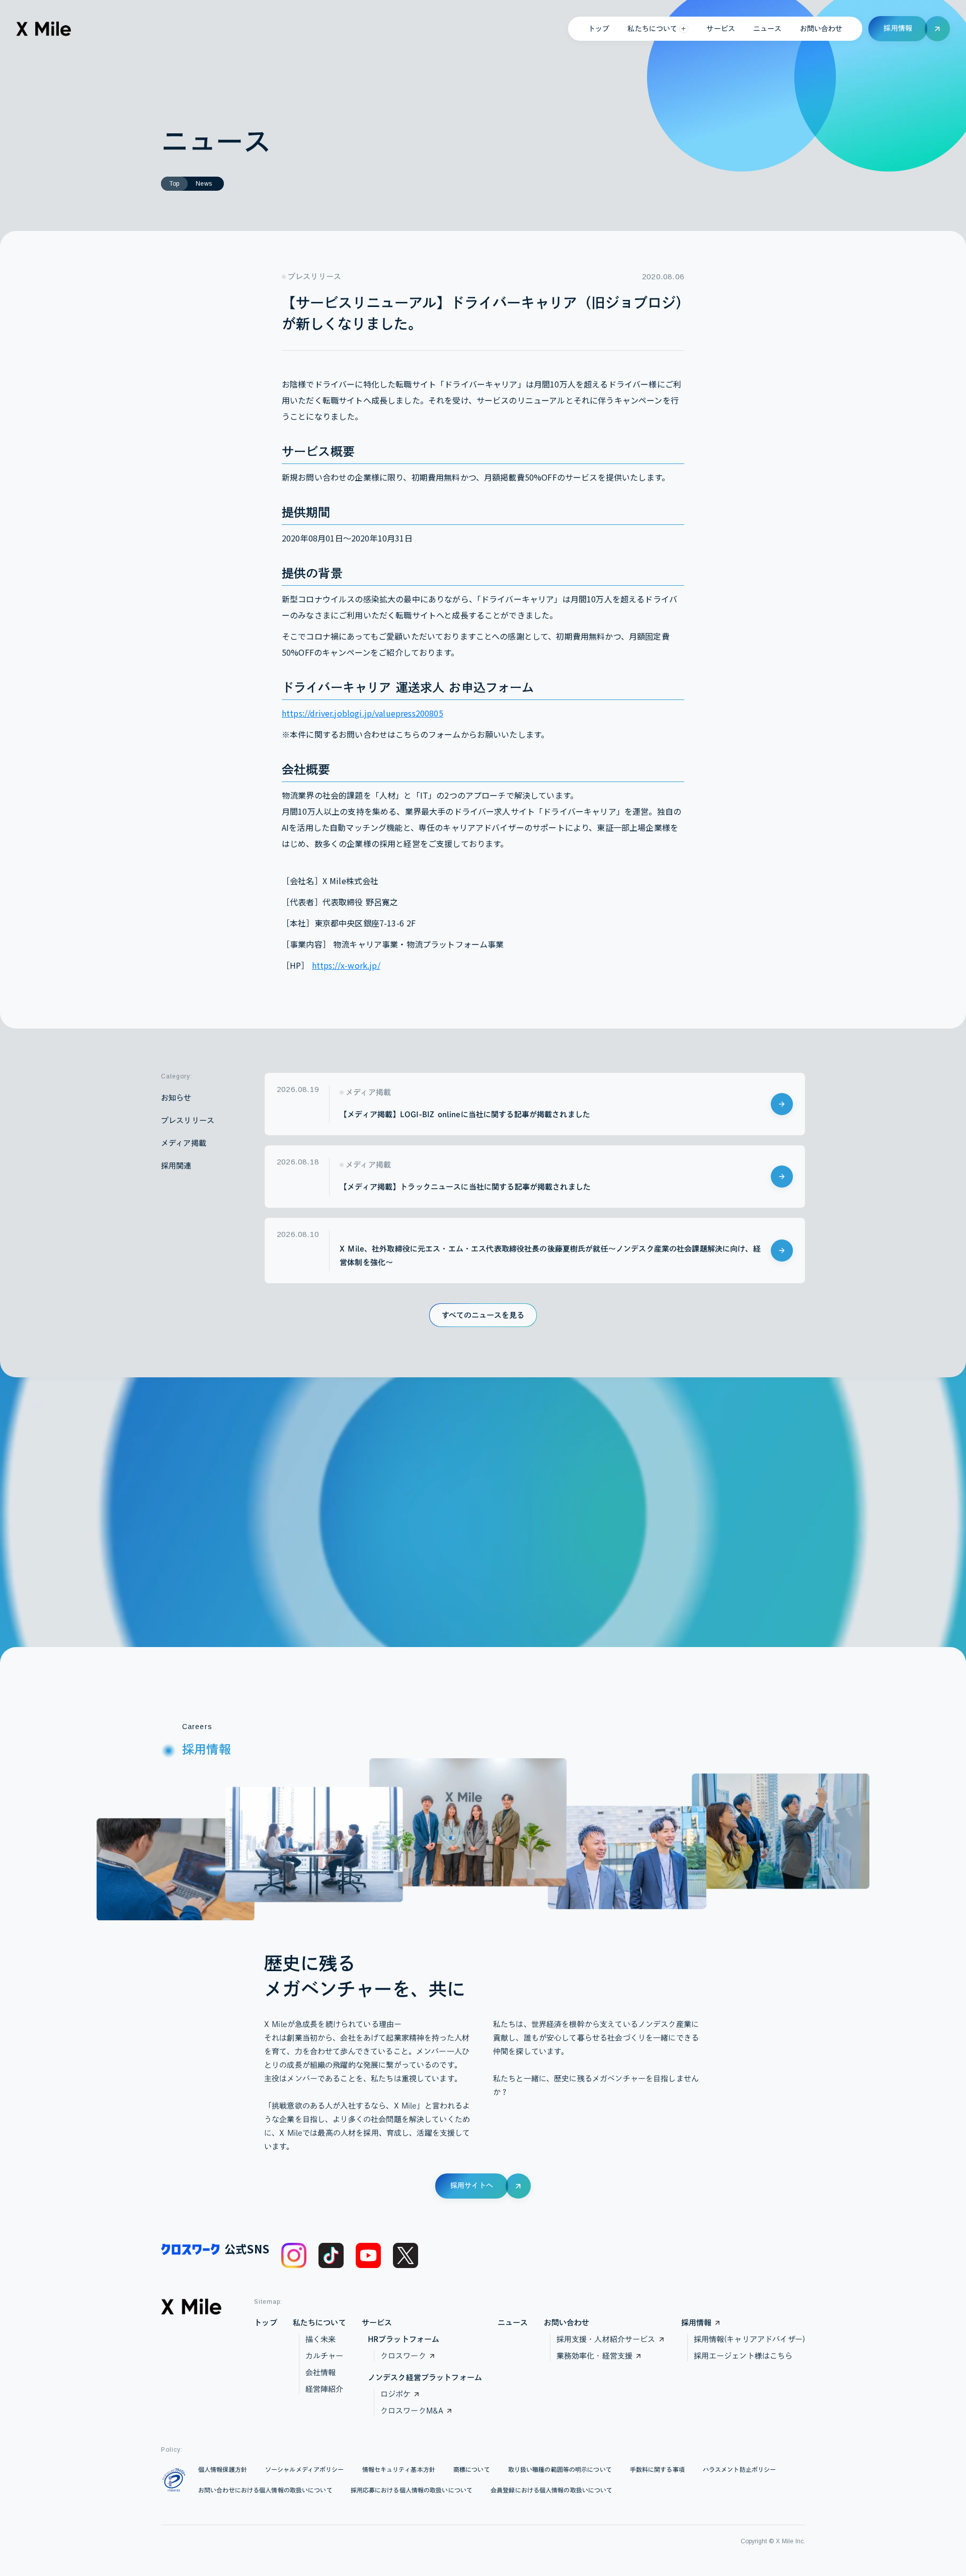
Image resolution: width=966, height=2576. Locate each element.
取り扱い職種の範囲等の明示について (560, 2469)
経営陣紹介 (325, 2389)
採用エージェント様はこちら (743, 2356)
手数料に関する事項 (657, 2469)
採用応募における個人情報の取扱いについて (412, 2490)
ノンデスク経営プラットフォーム (425, 2377)
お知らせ (176, 1098)
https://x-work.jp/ (346, 965)
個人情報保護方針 (223, 2469)
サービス (721, 29)
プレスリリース (188, 1120)
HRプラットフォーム (404, 2339)
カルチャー (325, 2356)
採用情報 (697, 2323)
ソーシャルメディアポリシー (305, 2469)
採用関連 (176, 1166)
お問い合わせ (821, 29)
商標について (472, 2469)
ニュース (768, 29)
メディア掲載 (184, 1143)
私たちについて (319, 2323)
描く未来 (321, 2339)
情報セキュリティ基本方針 (399, 2469)
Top (174, 184)
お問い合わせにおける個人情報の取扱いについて (265, 2490)
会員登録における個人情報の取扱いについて (551, 2490)
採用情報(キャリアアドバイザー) (749, 2339)
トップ (599, 29)
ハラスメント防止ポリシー (739, 2469)
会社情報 (321, 2372)
